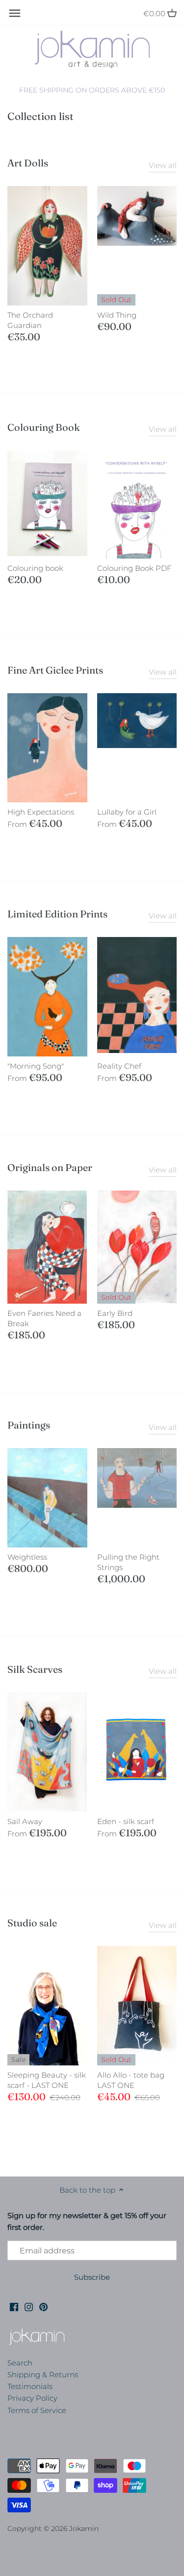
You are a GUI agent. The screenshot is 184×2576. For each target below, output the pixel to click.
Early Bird (115, 1313)
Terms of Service (37, 2410)
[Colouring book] (47, 503)
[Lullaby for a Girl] (137, 721)
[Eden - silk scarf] (137, 1752)
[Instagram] (29, 2306)
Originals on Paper (50, 1167)
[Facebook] (14, 2306)
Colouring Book (44, 427)
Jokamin (84, 2529)
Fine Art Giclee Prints (55, 670)
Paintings (29, 1425)
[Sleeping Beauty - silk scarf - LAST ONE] (47, 2006)
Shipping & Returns (43, 2375)
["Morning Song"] (47, 997)
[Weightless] (47, 1498)
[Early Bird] (137, 1247)
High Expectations (41, 812)
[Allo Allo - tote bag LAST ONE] (137, 2006)
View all (163, 165)
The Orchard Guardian (30, 320)
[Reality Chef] (137, 995)
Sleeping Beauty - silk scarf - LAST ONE (47, 2080)
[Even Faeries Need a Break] (47, 1247)
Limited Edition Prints (57, 914)
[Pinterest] (43, 2306)
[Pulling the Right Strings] (137, 1478)
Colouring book (35, 568)
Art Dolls (28, 163)
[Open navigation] (15, 13)
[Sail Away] (47, 1752)
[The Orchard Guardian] (47, 246)
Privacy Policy (32, 2398)
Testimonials (30, 2386)
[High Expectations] (47, 748)
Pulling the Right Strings (128, 1562)
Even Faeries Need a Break (44, 1318)
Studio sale (32, 1923)
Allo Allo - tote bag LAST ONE (131, 2080)
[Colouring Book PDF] (137, 505)
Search (20, 2363)
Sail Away (25, 1821)
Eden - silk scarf (126, 1821)
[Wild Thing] (137, 216)
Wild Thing (117, 315)
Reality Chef (119, 1066)
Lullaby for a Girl (127, 812)
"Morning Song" (36, 1066)
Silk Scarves (35, 1669)
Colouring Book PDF (134, 568)
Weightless (27, 1557)
